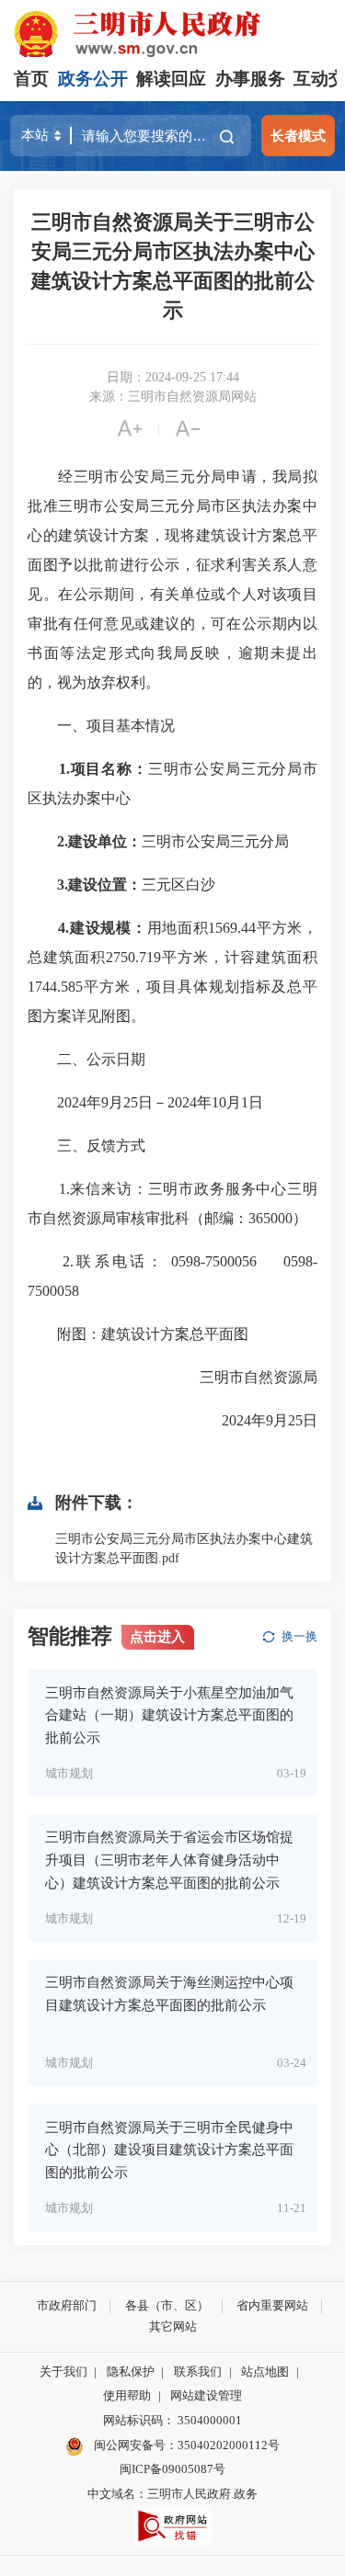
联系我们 (198, 2372)
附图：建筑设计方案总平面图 (138, 1334)
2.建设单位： (99, 841)
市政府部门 (67, 2305)
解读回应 (171, 79)
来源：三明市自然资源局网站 (173, 397)
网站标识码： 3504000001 (172, 2420)
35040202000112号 (229, 2445)
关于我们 (63, 2372)
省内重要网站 (272, 2305)
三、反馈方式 (86, 1146)
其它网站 (173, 2326)
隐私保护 (131, 2372)
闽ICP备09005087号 (172, 2469)
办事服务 (250, 79)
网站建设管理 (206, 2395)
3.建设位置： (99, 885)
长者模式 (298, 136)
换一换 (299, 1636)
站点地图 (265, 2372)
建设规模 (100, 928)
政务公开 (93, 79)
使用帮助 (127, 2395)
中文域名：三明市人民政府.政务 (172, 2494)
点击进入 (157, 1636)
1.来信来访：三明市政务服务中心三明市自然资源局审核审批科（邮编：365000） (172, 1203)
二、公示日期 (86, 1059)
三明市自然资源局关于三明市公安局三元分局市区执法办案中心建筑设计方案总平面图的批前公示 (173, 266)
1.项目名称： (103, 769)
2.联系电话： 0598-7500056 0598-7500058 (172, 1276)
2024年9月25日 (255, 1420)
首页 (31, 79)
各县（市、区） (167, 2305)
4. (63, 928)
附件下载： (97, 1503)
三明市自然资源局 (244, 1377)
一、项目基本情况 (101, 726)
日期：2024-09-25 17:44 (173, 377)
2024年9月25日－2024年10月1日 (145, 1102)
